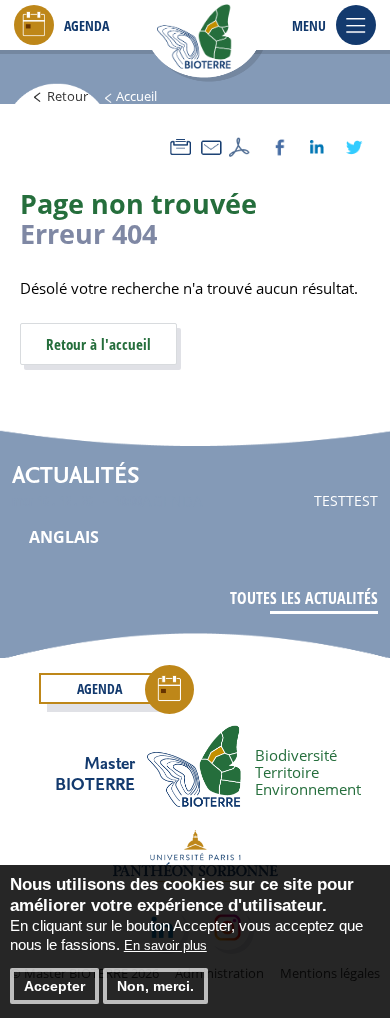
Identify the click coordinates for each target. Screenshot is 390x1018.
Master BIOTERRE (95, 772)
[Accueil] (220, 37)
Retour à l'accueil (98, 344)
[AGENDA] (34, 27)
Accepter (54, 986)
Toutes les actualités (304, 598)
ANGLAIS (64, 537)
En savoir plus (165, 945)
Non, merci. (155, 986)
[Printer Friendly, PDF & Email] (210, 147)
